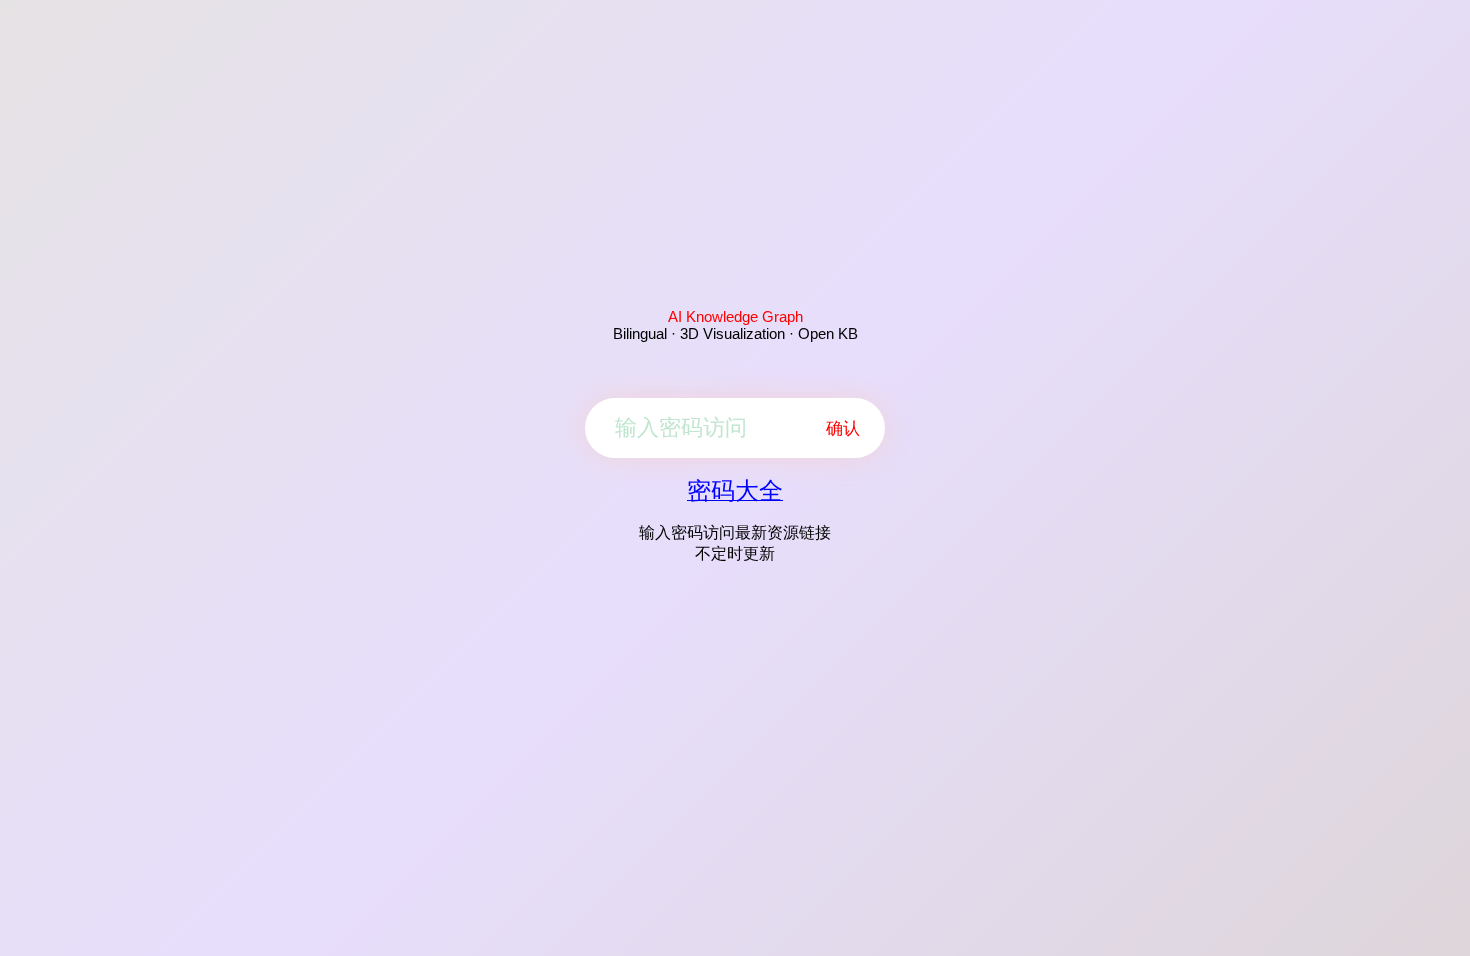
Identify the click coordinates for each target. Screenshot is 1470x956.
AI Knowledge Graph (735, 316)
